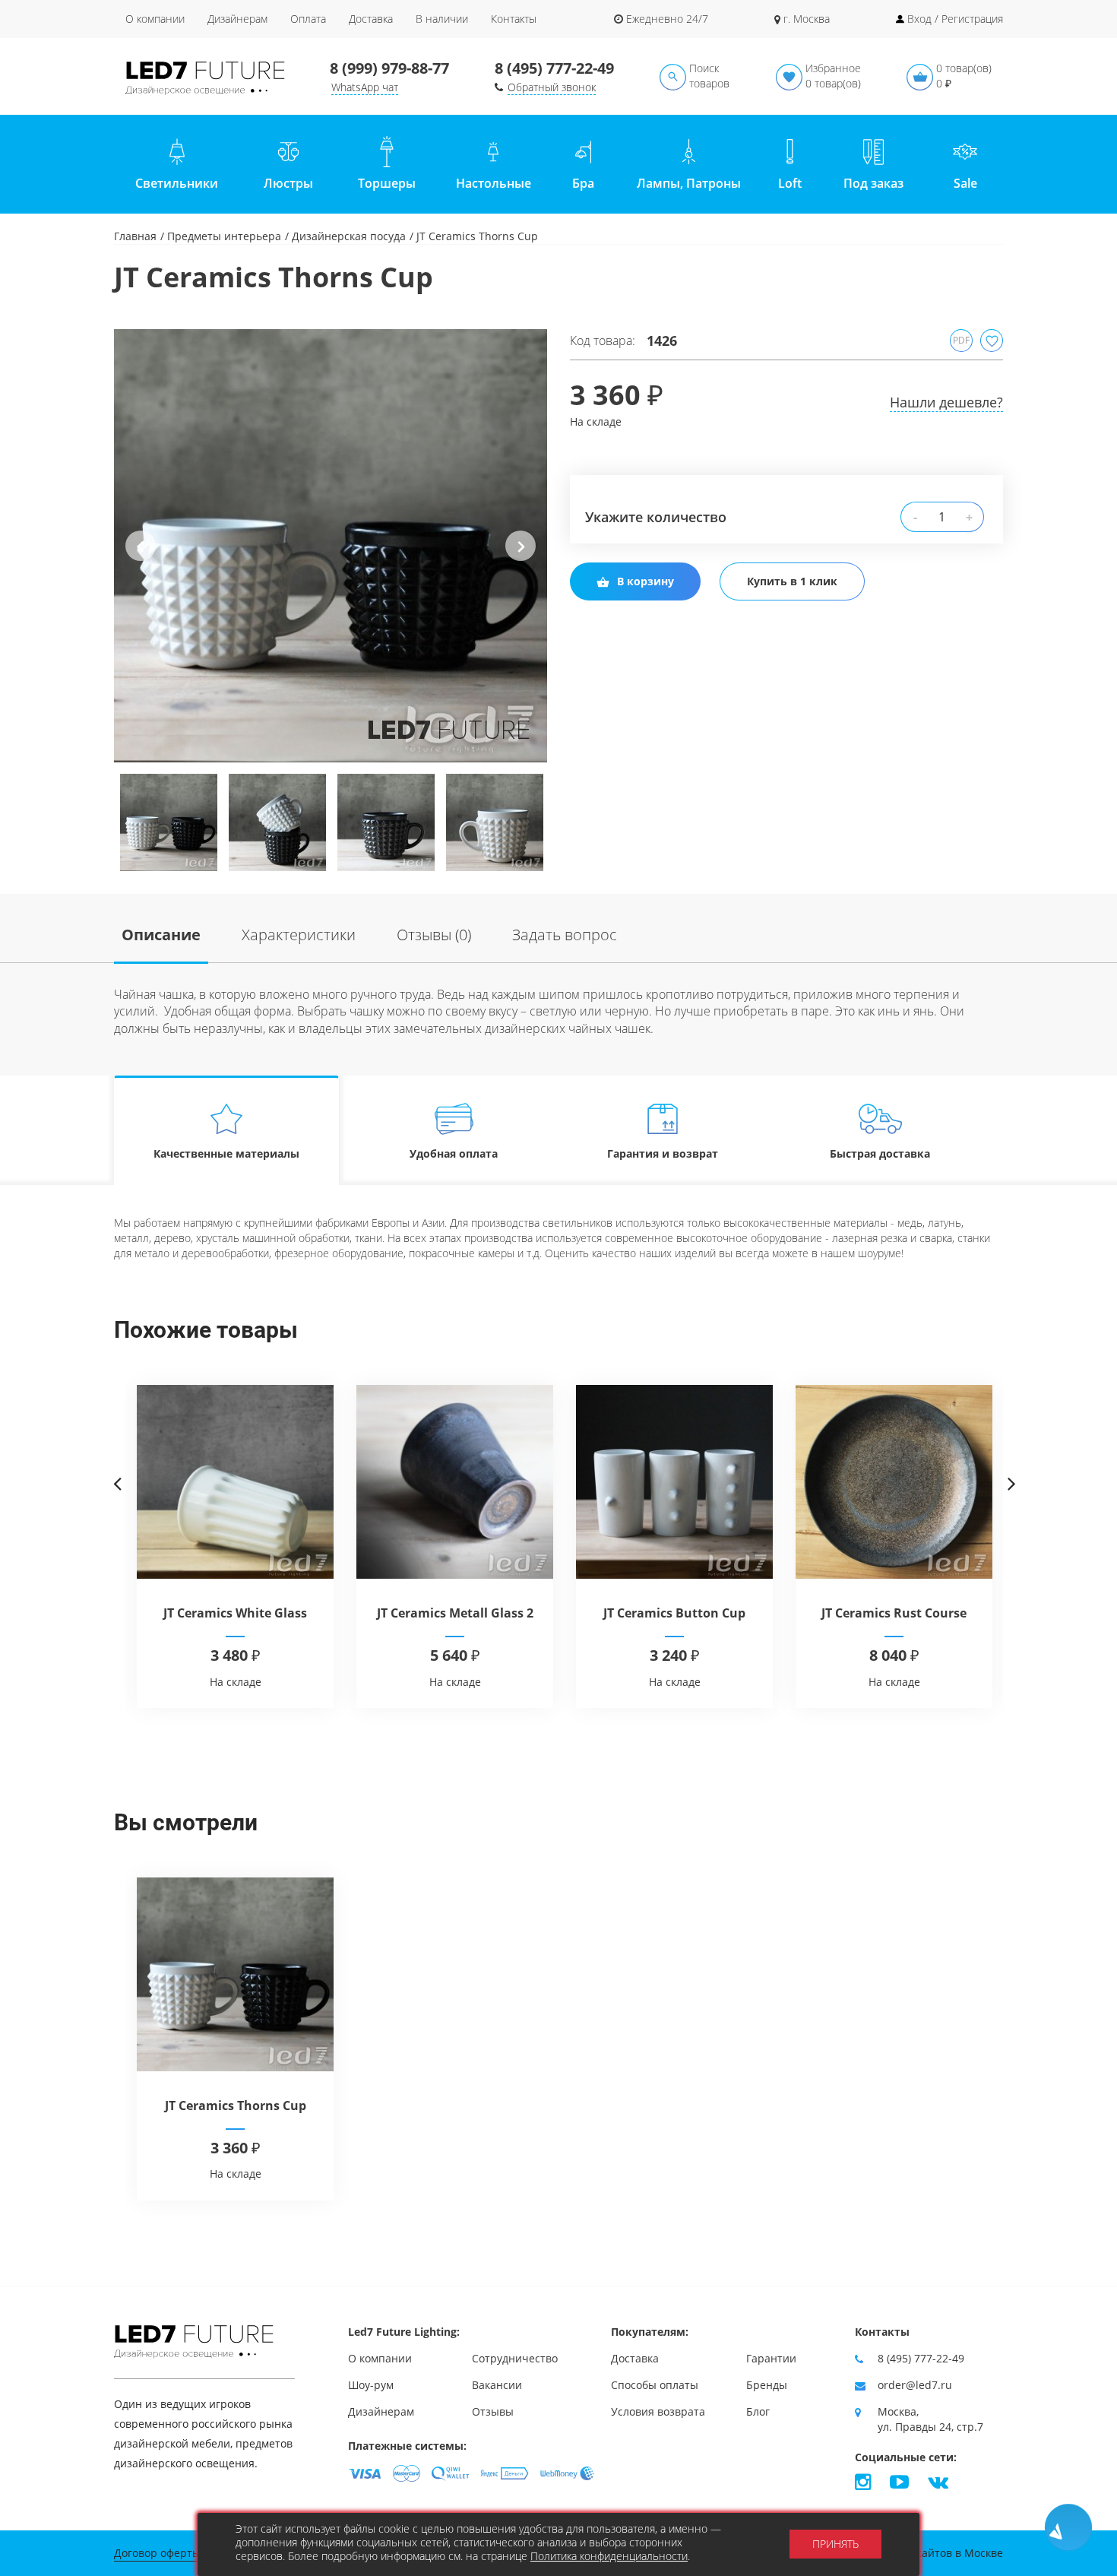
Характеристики (299, 935)
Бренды (767, 2385)
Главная (135, 236)
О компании (155, 19)
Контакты (514, 19)
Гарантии (771, 2358)
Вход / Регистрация (955, 19)
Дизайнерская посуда (349, 236)
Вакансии (497, 2385)
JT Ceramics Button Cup (674, 1613)
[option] (331, 546)
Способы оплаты (655, 2385)
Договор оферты (157, 2553)
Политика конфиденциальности (609, 2556)
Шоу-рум (371, 2385)
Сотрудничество (515, 2358)
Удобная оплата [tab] (454, 1153)
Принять (835, 2544)
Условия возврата (658, 2411)
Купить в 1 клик (792, 581)
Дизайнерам (237, 19)
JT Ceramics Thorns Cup (236, 2105)
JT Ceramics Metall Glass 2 (455, 1613)
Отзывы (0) (434, 935)
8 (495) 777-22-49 (554, 68)
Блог (758, 2411)
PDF (961, 340)
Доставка (371, 19)
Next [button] (521, 558)
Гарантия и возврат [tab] (663, 1153)
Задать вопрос (565, 935)
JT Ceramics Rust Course (894, 1613)
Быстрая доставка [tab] (880, 1153)
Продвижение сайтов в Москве (922, 2553)
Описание (161, 935)
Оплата (308, 19)
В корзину (646, 581)
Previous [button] (141, 558)
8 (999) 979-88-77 (389, 68)
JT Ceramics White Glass (235, 1613)
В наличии (442, 19)
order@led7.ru (915, 2385)
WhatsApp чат (365, 87)
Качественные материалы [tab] (226, 1153)
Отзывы (493, 2411)
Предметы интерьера (224, 236)
